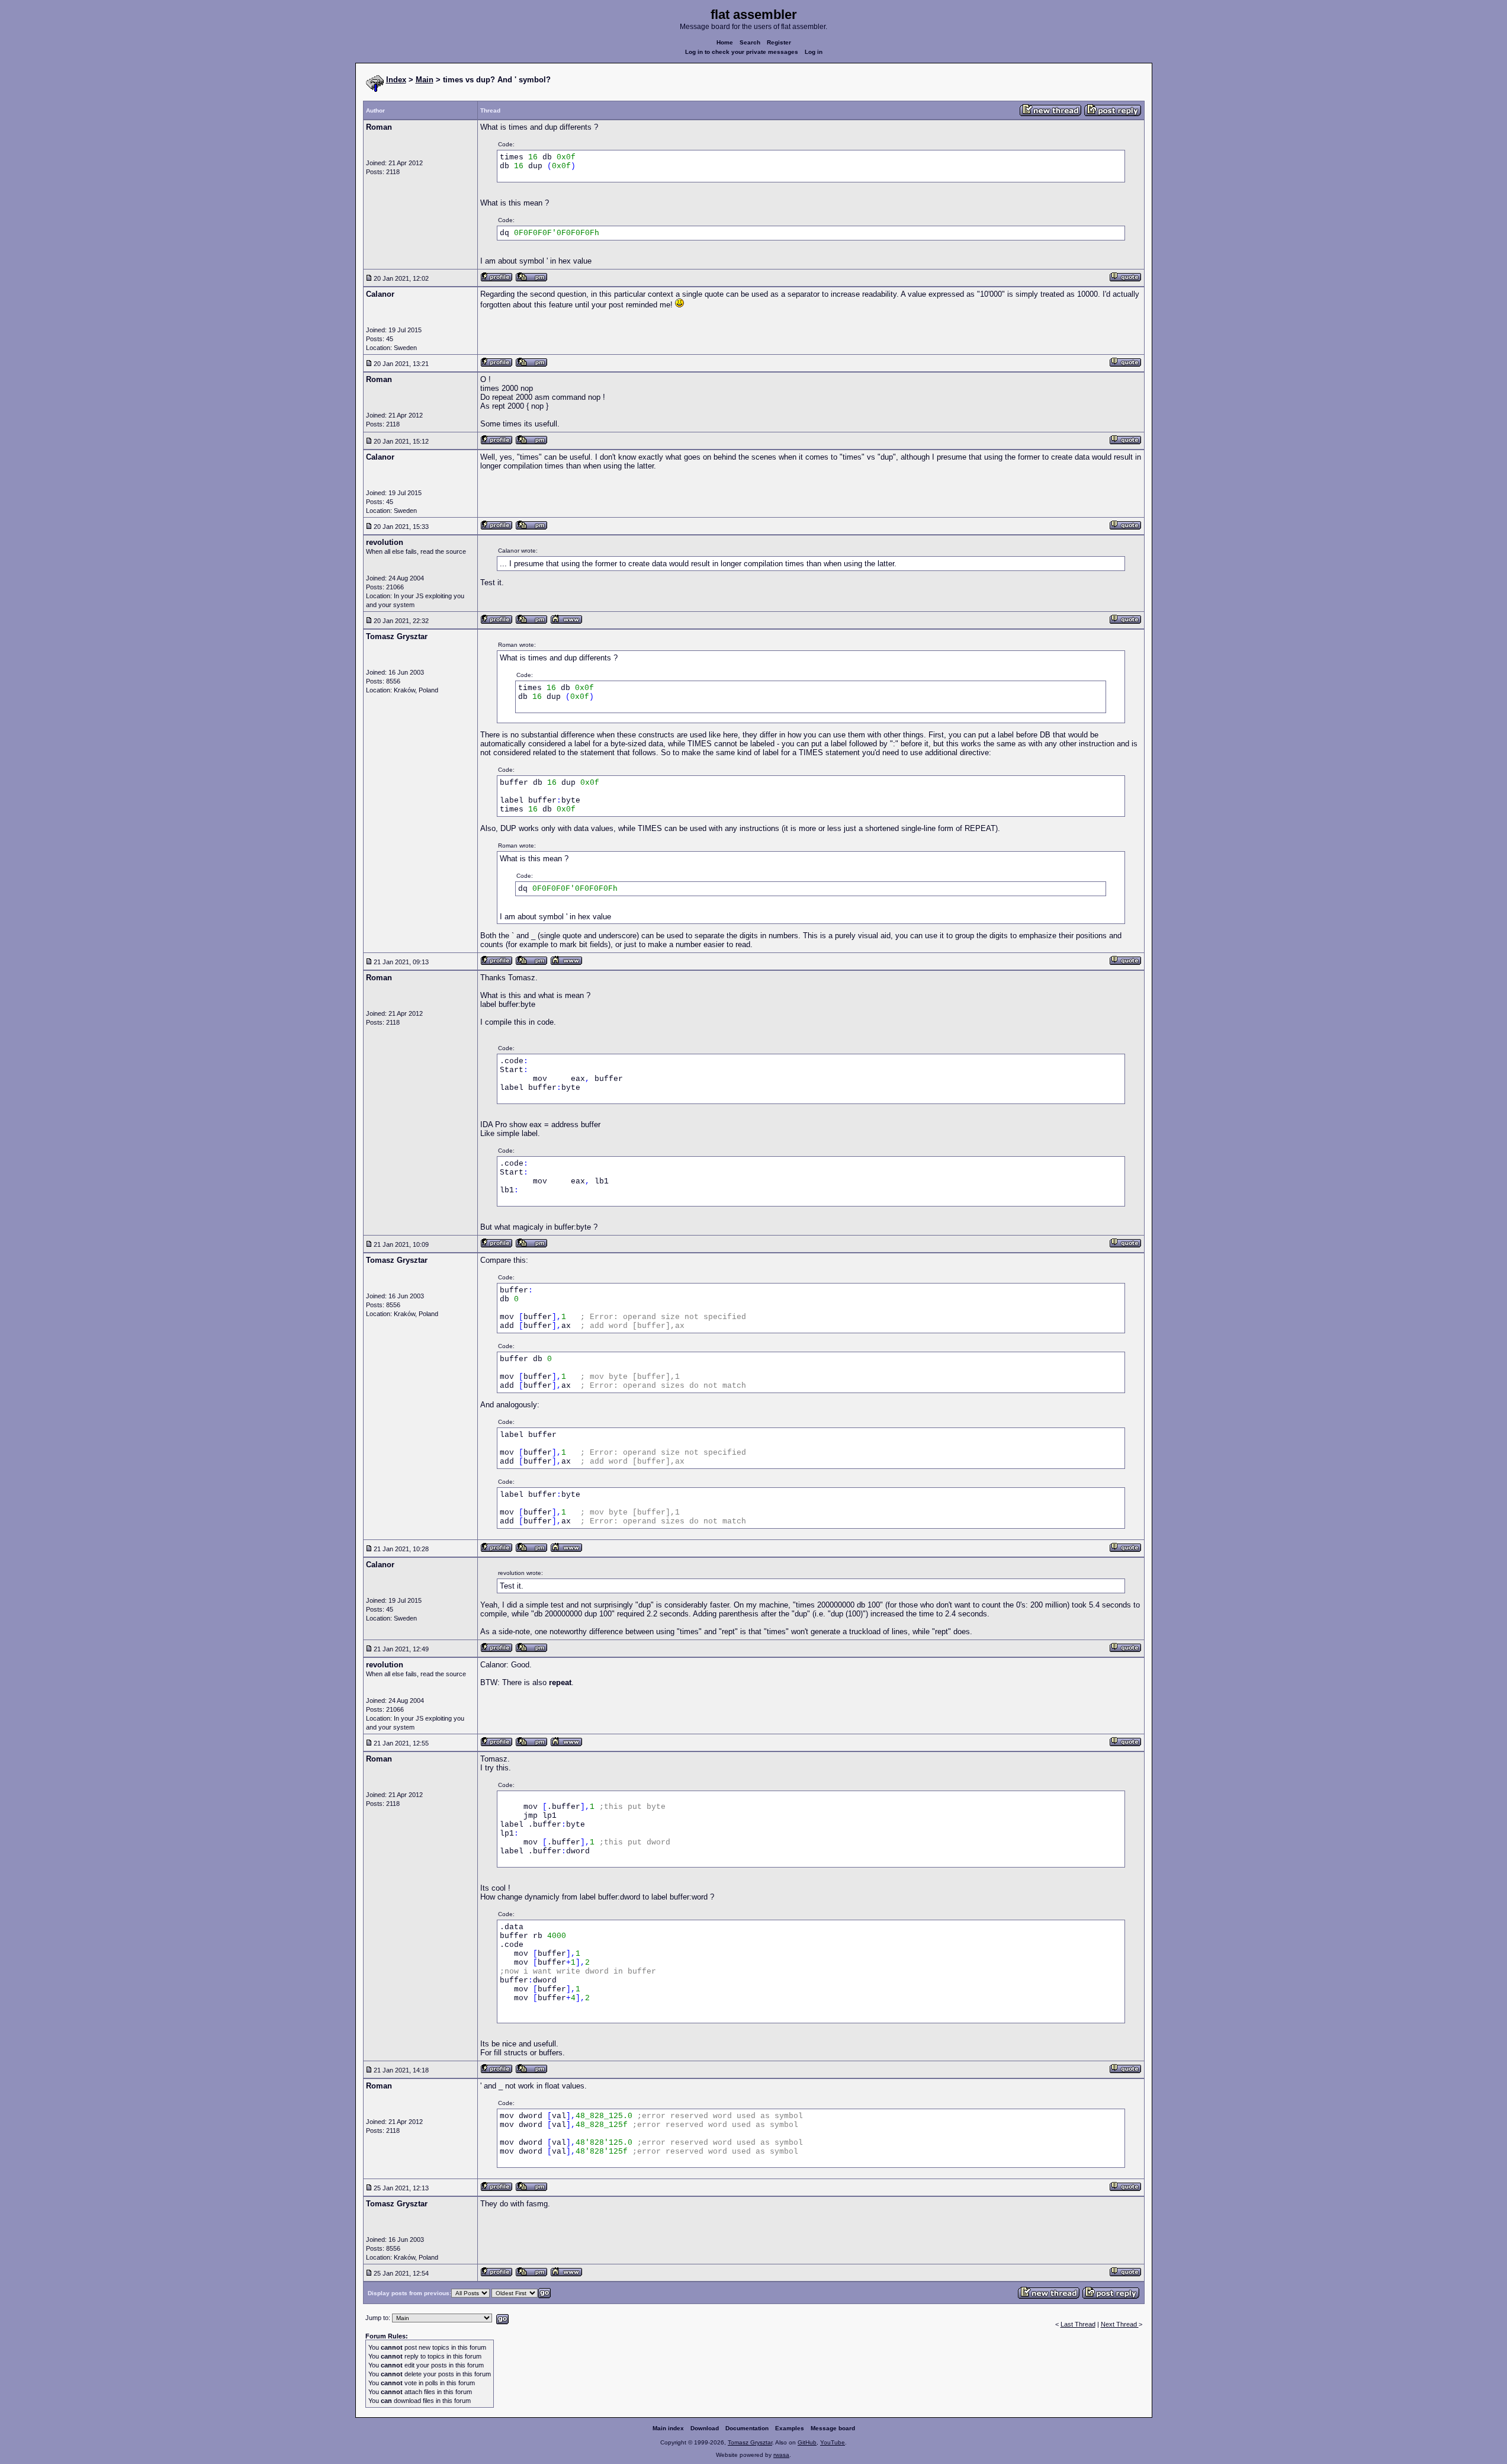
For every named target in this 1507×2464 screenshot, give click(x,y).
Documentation (747, 2428)
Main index (668, 2428)
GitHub (807, 2442)
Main (425, 80)
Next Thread (1120, 2324)
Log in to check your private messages (742, 52)
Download (705, 2428)
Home (725, 42)
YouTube (833, 2442)
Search (750, 42)
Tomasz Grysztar (750, 2442)
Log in (814, 52)
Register (779, 42)
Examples (790, 2428)
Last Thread (1078, 2324)
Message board (833, 2428)
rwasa (781, 2455)
